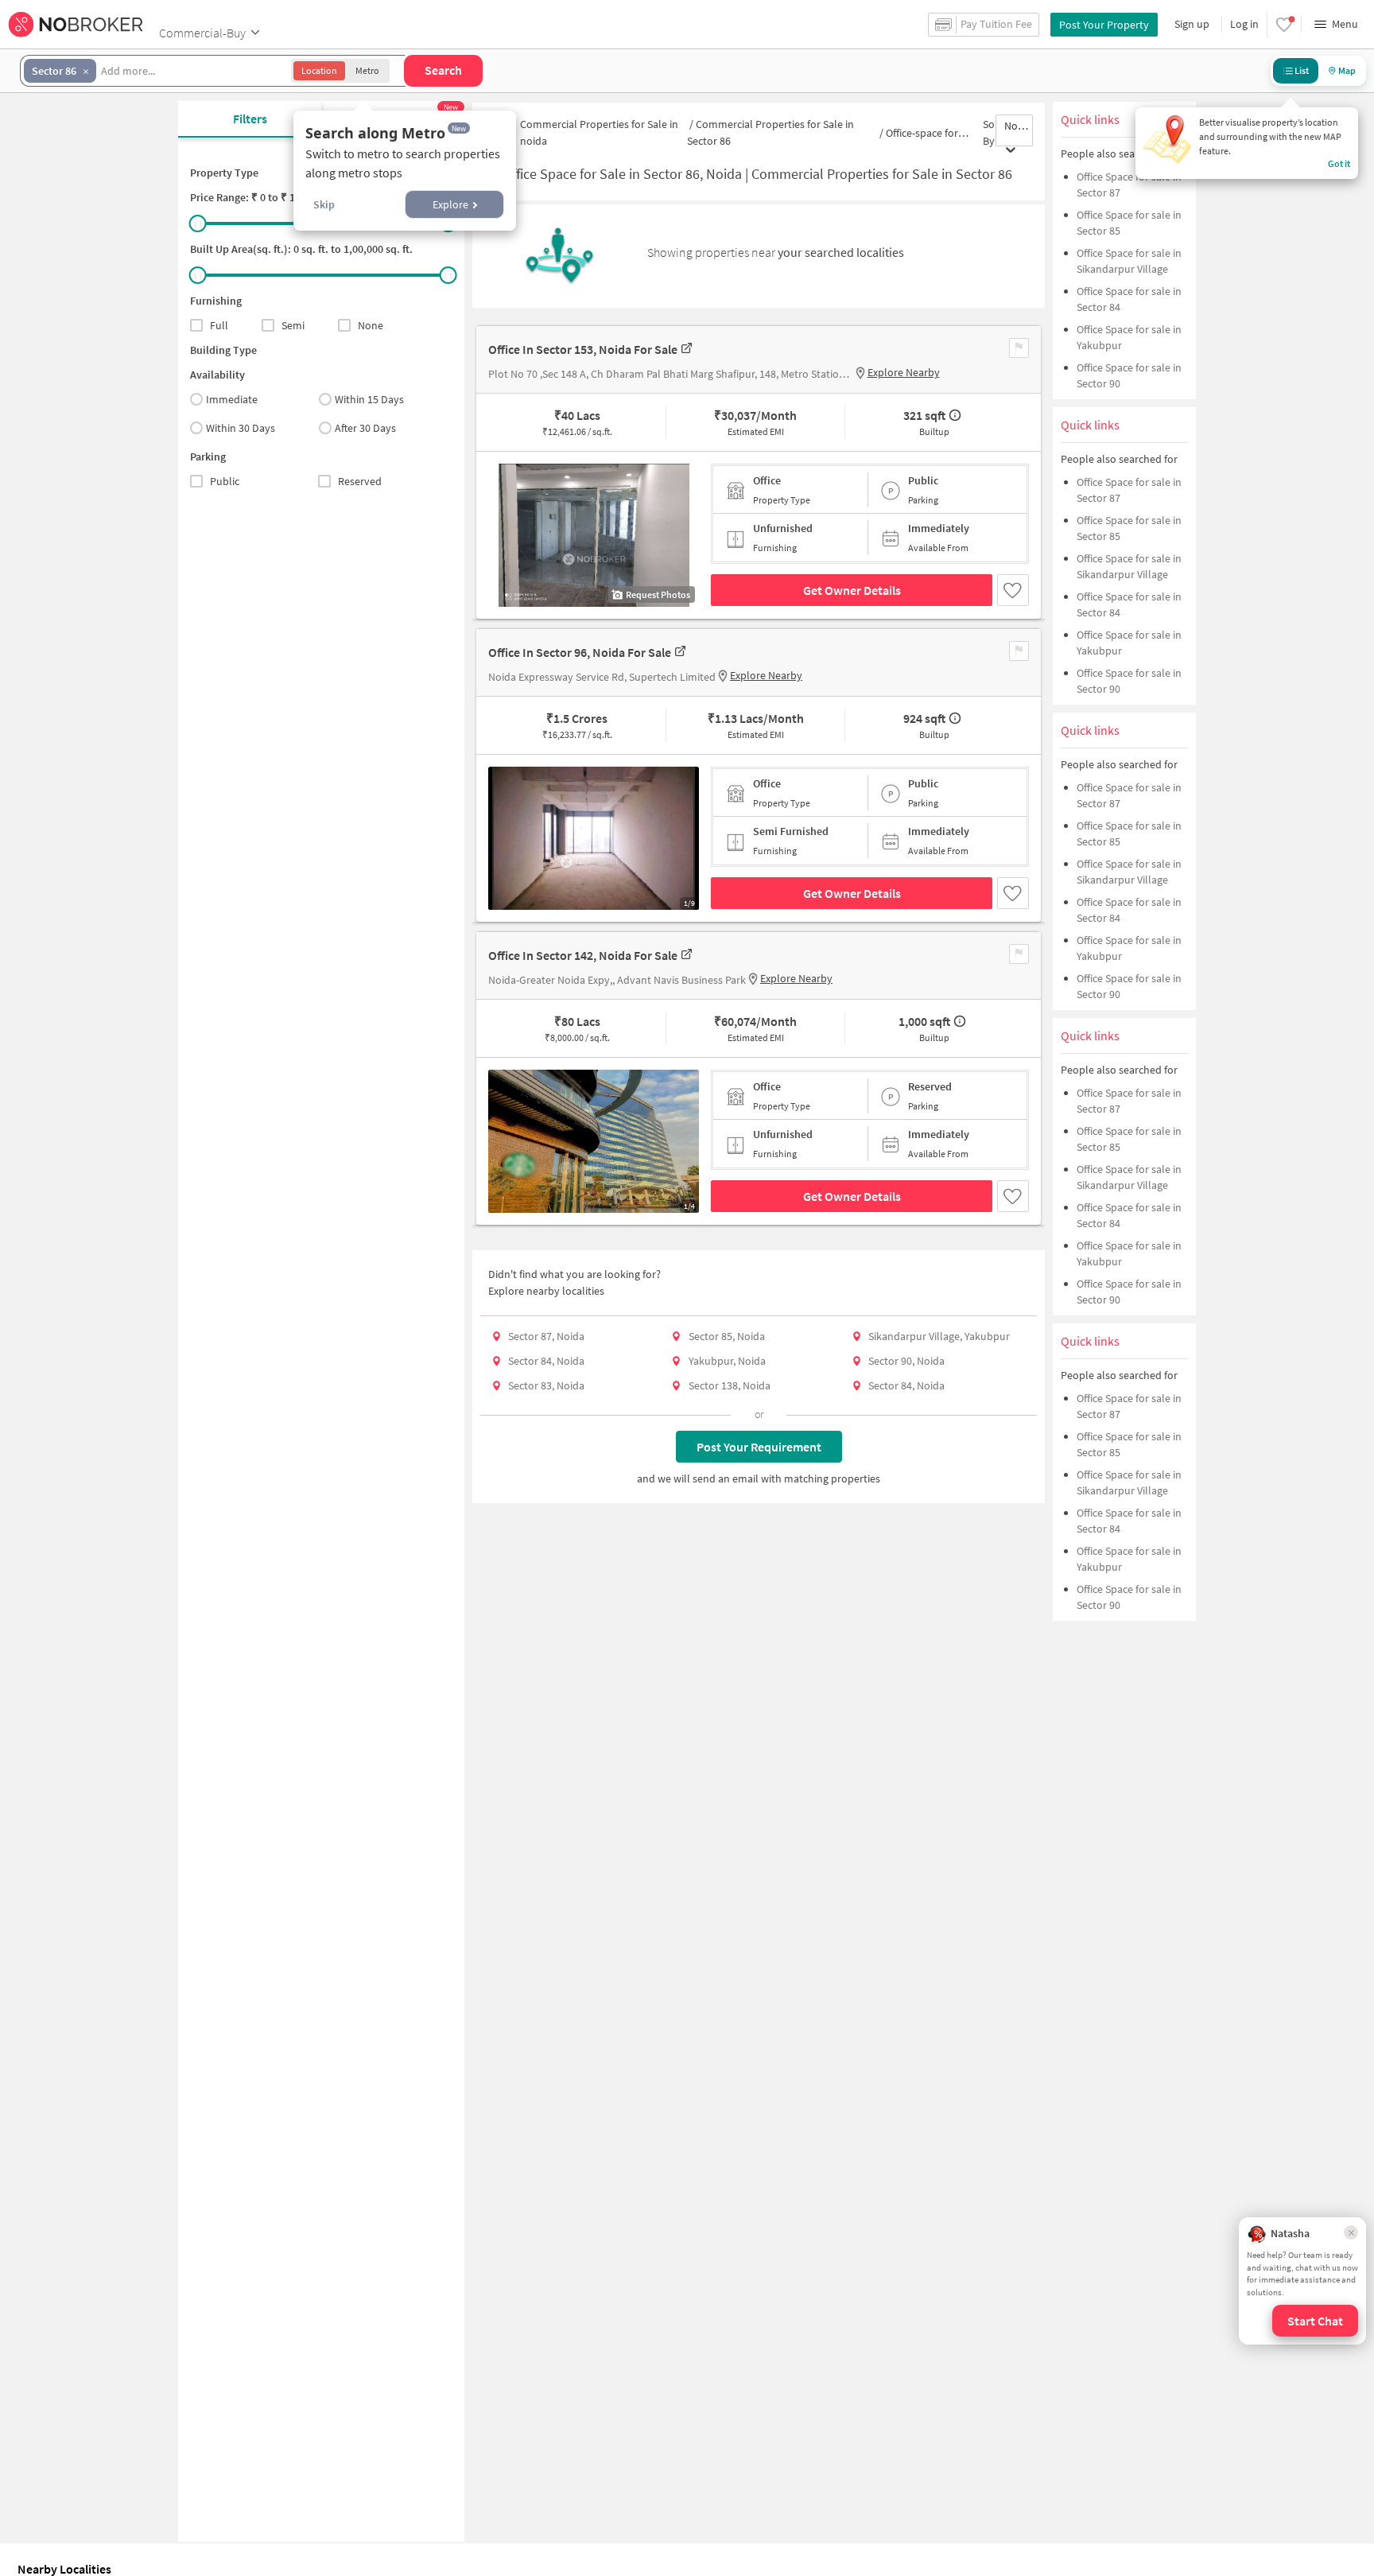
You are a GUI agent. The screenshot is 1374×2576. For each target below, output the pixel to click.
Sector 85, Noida (727, 1336)
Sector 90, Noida (906, 1361)
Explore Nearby (904, 372)
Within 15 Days (369, 399)
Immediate (232, 399)
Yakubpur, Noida (727, 1361)
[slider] (198, 223)
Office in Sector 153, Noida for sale (583, 349)
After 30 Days (365, 428)
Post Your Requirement (759, 1447)
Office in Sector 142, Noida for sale (583, 955)
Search (443, 70)
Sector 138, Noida (730, 1385)
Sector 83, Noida (546, 1385)
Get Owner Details (852, 590)
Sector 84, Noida (546, 1361)
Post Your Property (1104, 25)
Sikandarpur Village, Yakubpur (939, 1336)
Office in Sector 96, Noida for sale (580, 652)
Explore (450, 204)
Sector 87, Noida (546, 1336)
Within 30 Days (241, 428)
